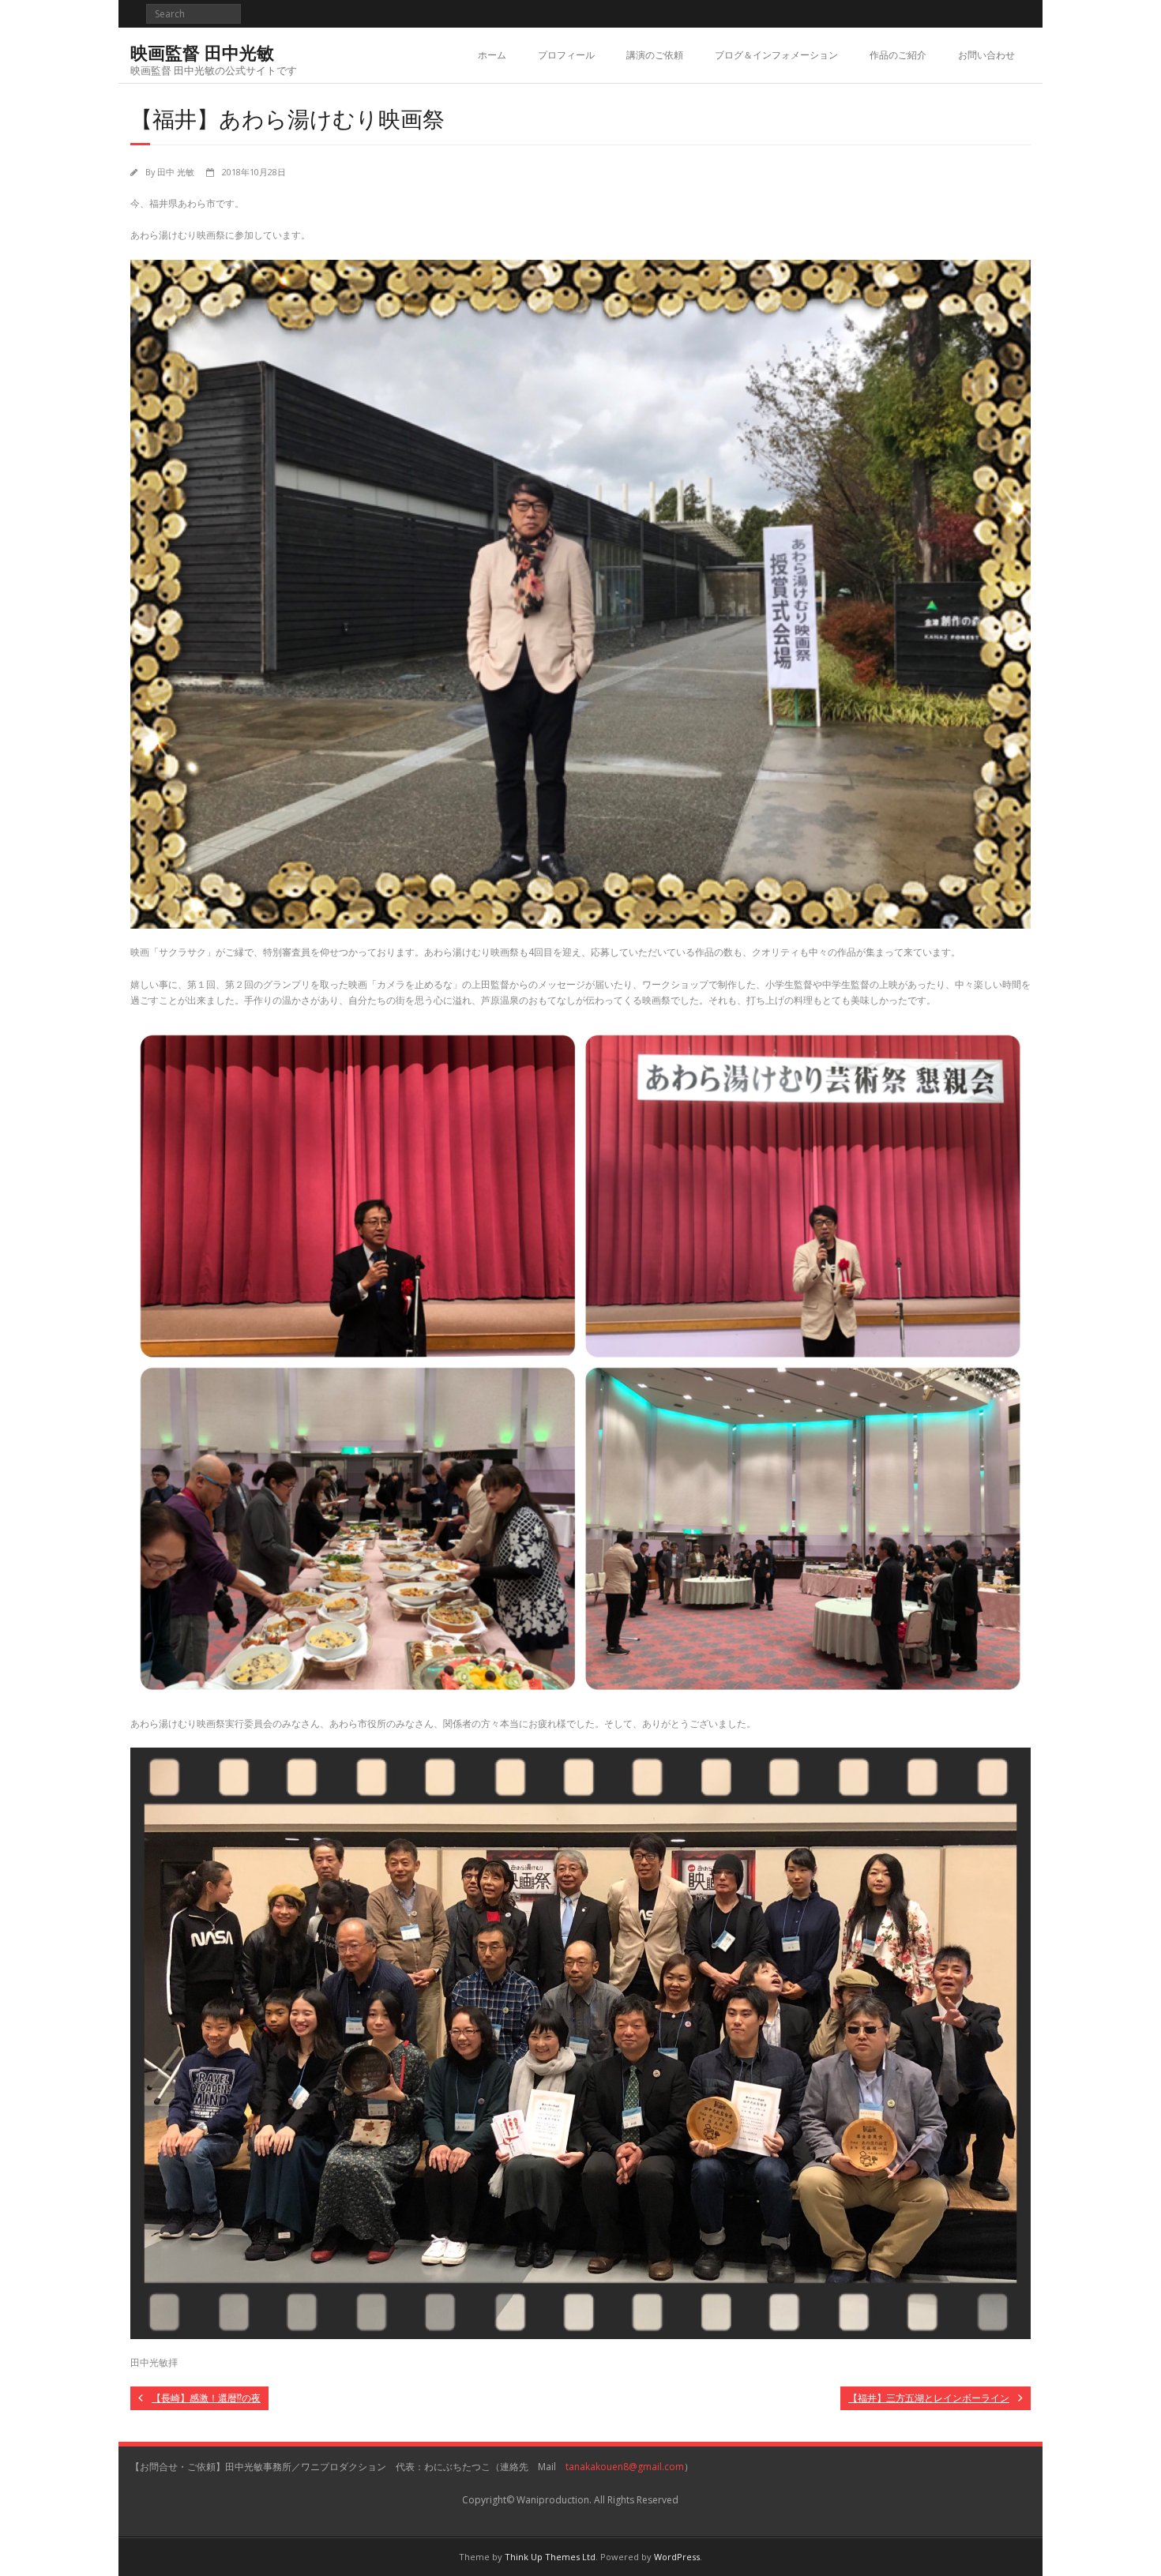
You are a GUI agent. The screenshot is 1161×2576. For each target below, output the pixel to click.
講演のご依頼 (655, 55)
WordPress (677, 2557)
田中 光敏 (176, 172)
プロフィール (566, 55)
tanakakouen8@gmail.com (625, 2467)
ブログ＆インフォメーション (776, 55)
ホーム (492, 55)
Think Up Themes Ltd (550, 2557)
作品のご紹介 (898, 55)
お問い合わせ (986, 55)
